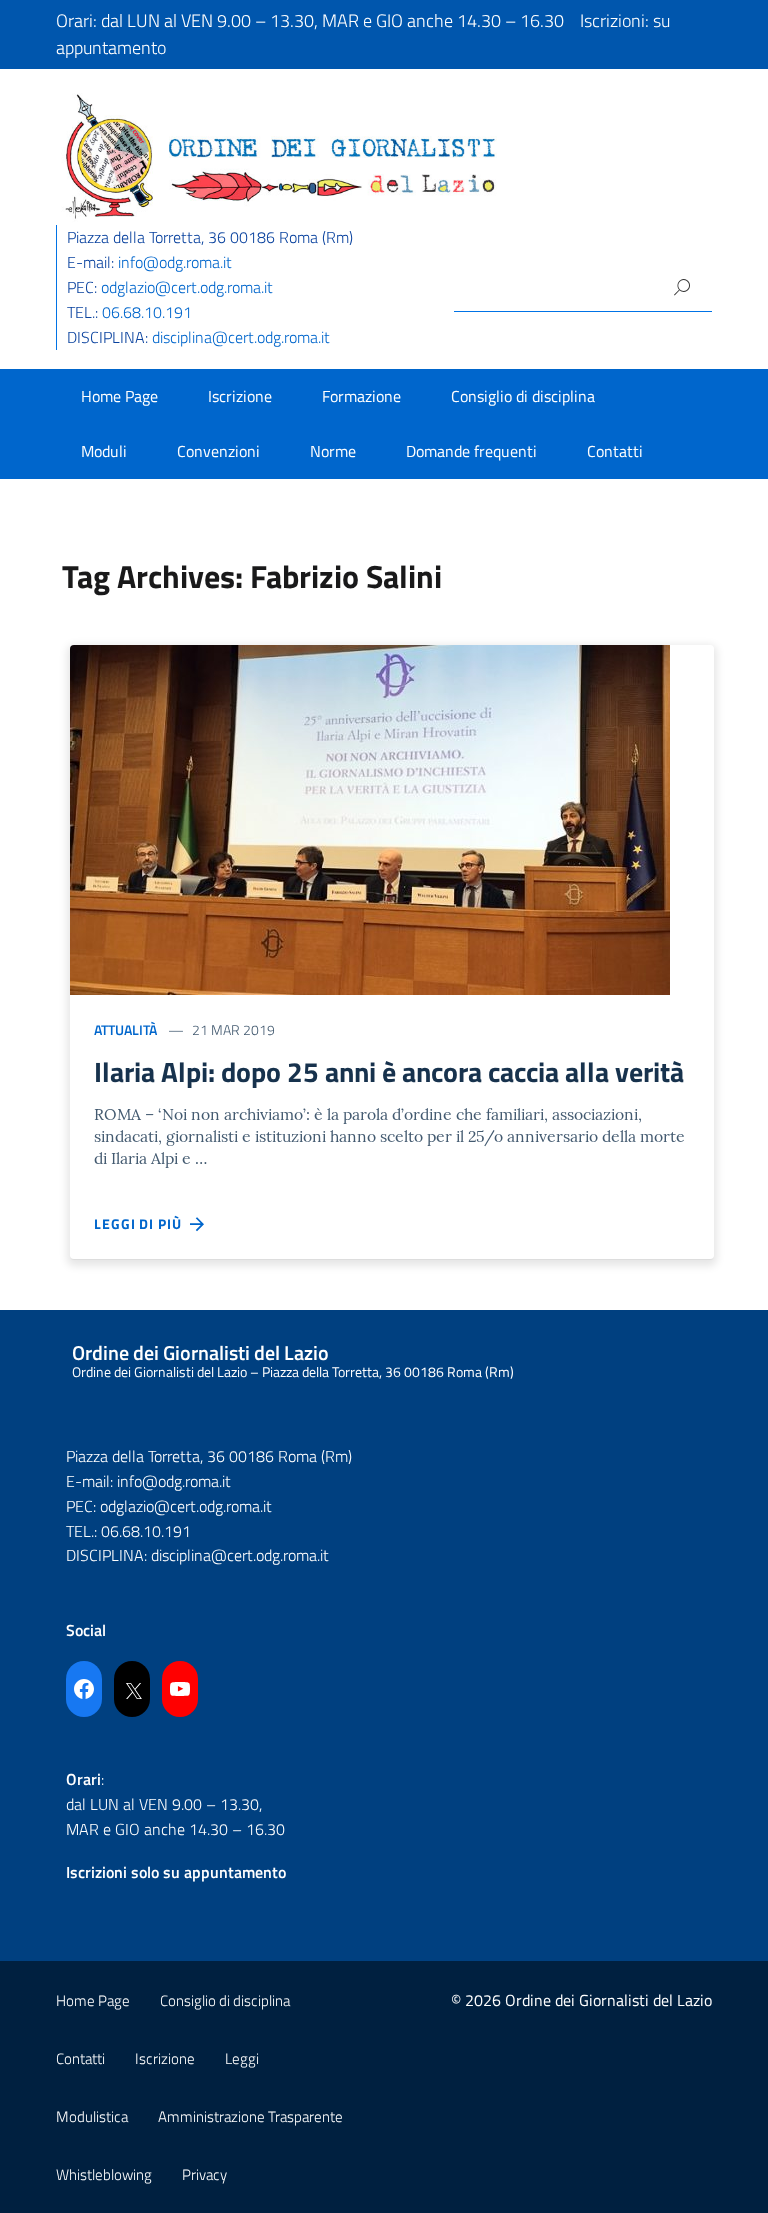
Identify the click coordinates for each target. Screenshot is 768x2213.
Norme (333, 451)
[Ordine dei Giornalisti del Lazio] (281, 154)
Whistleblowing (104, 2174)
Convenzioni (218, 451)
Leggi (242, 2058)
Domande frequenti (471, 451)
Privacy (204, 2174)
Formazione (361, 396)
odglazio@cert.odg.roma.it (187, 287)
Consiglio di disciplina (523, 396)
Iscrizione (240, 396)
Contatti (615, 451)
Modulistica (92, 2116)
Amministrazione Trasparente (250, 2116)
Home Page (119, 396)
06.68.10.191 (147, 312)
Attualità (125, 1029)
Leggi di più (142, 1223)
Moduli (104, 451)
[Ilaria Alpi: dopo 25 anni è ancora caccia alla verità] (370, 817)
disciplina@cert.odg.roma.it (241, 337)
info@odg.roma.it (175, 262)
